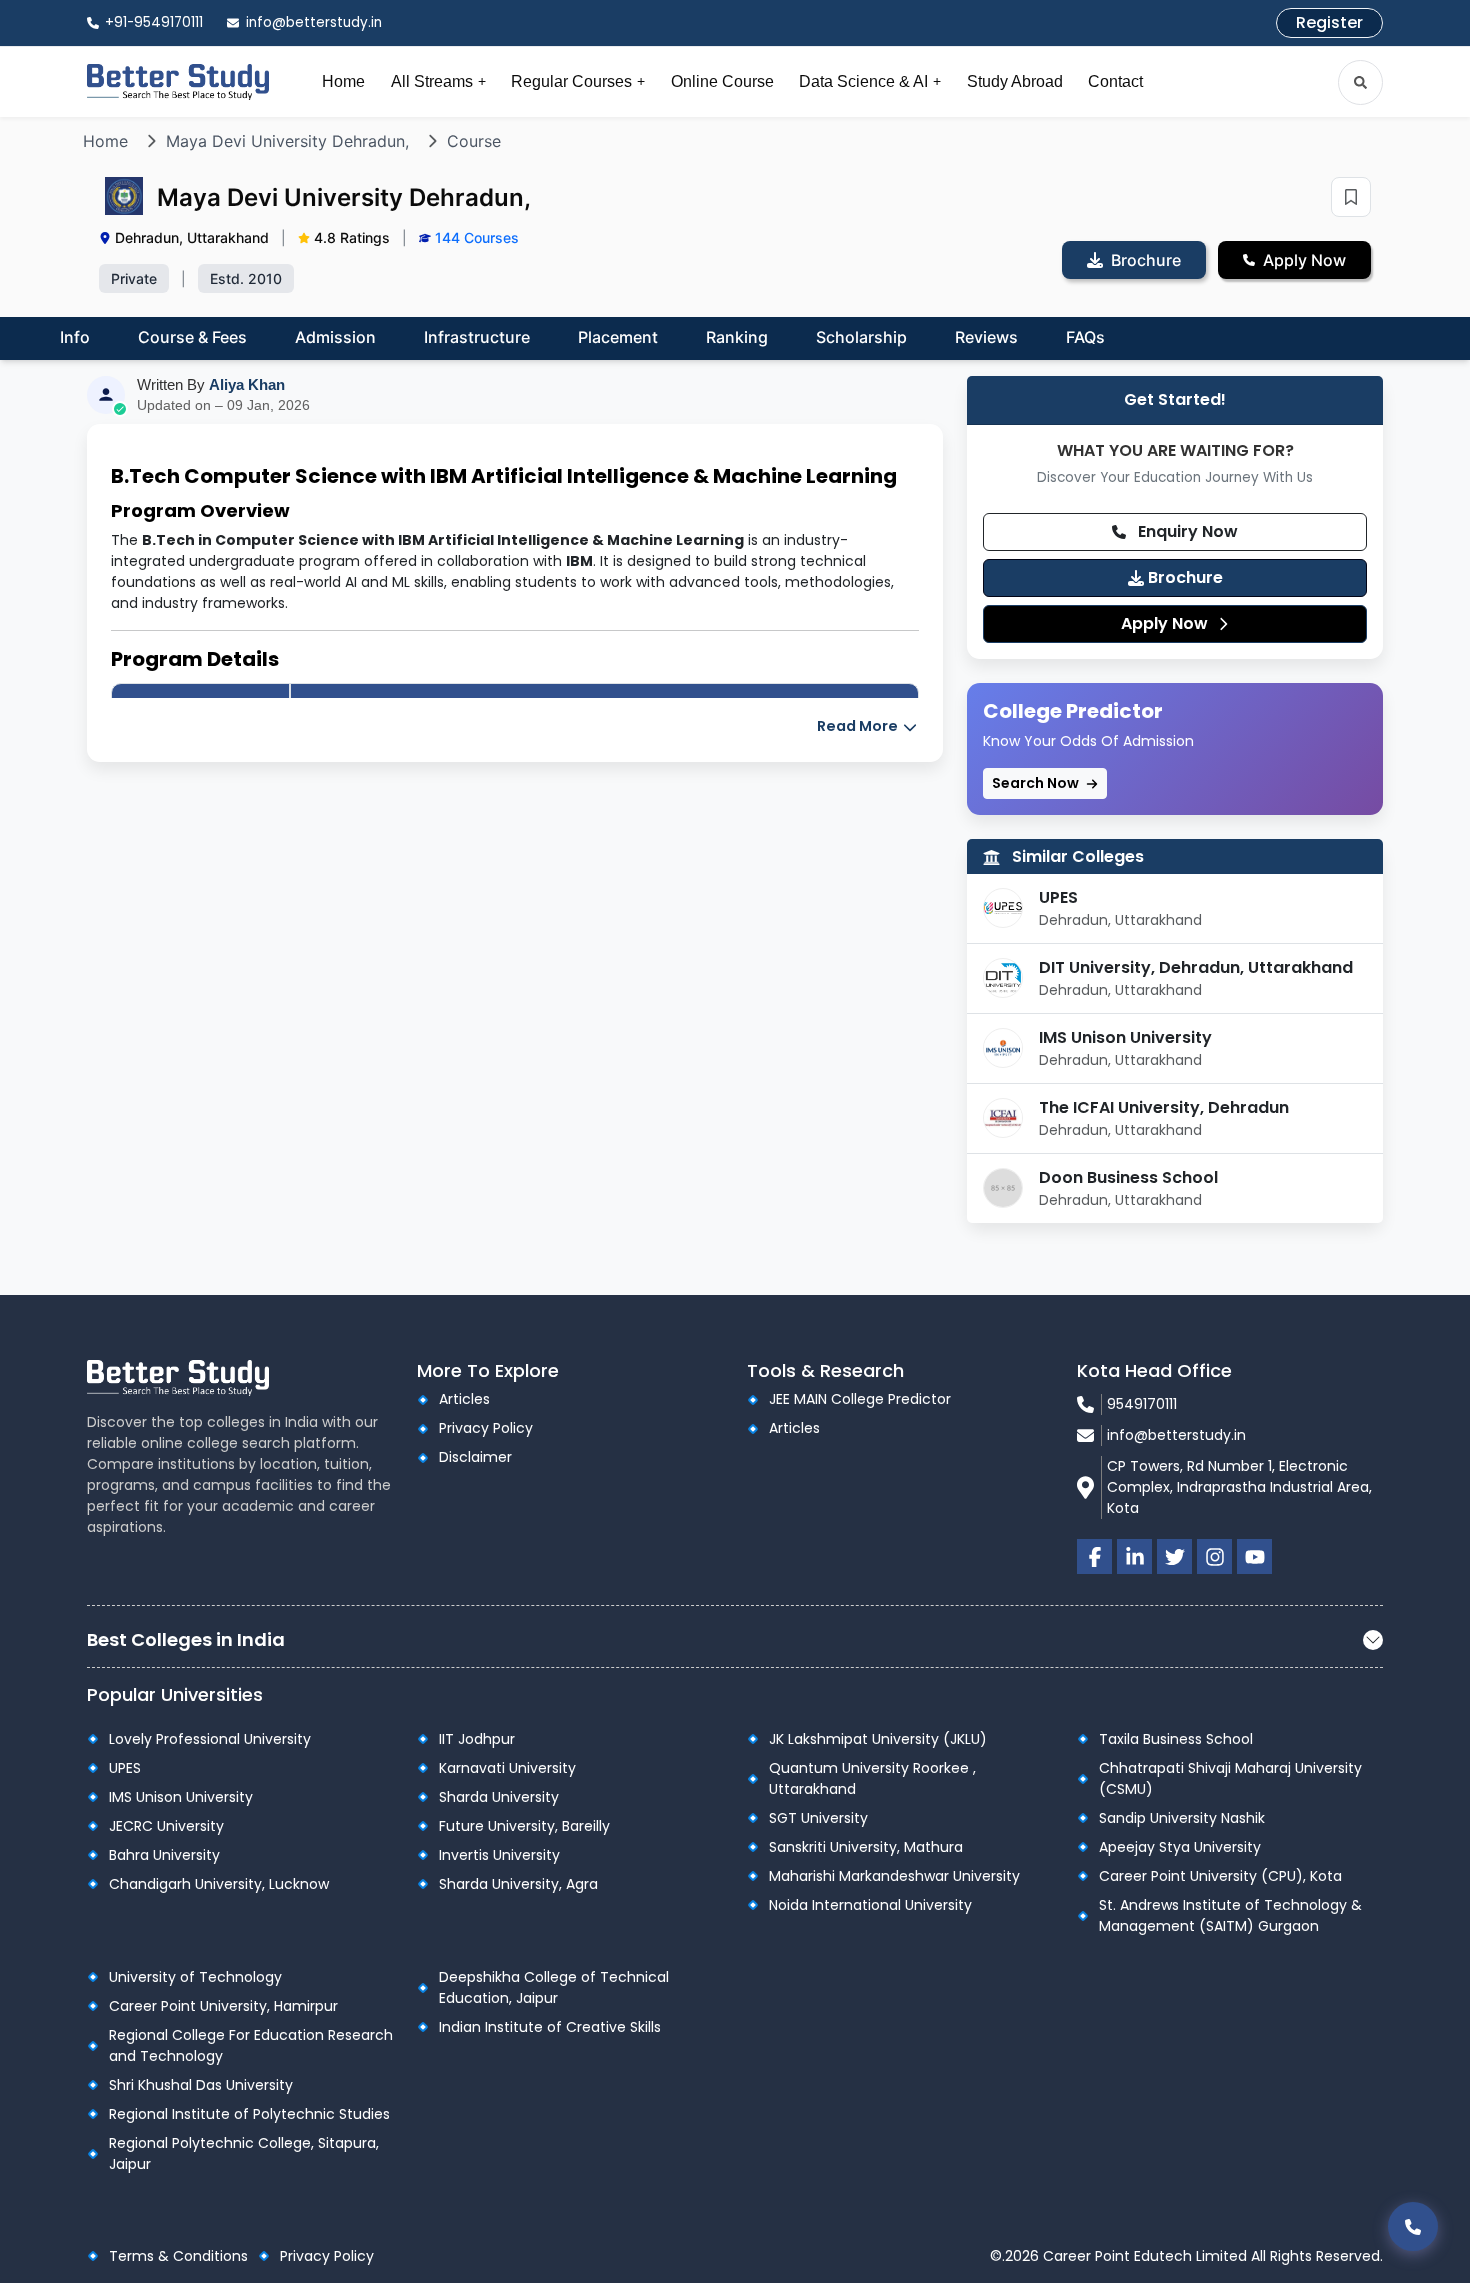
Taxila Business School (1176, 1739)
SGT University (818, 1818)
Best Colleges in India (186, 1639)
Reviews (986, 337)
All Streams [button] (438, 81)
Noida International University (870, 1905)
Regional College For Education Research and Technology (251, 2045)
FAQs (1085, 337)
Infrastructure (477, 337)
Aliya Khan (247, 384)
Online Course (722, 81)
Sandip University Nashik (1182, 1818)
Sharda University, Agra (518, 1884)
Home (343, 81)
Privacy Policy (486, 1428)
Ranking (737, 337)
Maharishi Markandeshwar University (894, 1876)
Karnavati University (507, 1768)
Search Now (1037, 783)
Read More (859, 726)
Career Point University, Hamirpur (223, 2006)
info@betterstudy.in (1176, 1435)
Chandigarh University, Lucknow (219, 1884)
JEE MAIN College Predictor (860, 1399)
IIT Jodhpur (477, 1739)
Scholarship (861, 337)
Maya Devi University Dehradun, (287, 141)
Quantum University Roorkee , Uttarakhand (872, 1778)
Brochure (1183, 577)
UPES (1058, 897)
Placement (618, 337)
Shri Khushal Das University (201, 2085)
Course (474, 141)
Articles (464, 1399)
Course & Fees (192, 337)
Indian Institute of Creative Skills (550, 2027)
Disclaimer (475, 1457)
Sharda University (499, 1797)
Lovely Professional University (210, 1739)
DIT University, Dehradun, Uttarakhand (1196, 967)
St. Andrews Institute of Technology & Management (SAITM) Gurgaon (1230, 1915)
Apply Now (1166, 623)
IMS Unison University (1125, 1037)
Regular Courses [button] (578, 81)
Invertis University (499, 1855)
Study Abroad (1015, 81)
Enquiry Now (1186, 531)
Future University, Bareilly (524, 1826)
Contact (1115, 81)
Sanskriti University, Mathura (866, 1847)
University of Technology (195, 1977)
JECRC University (166, 1826)
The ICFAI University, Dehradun (1164, 1107)
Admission (335, 337)
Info (75, 337)
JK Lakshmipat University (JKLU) (878, 1739)
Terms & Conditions (178, 2256)
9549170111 (1142, 1404)
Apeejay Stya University (1180, 1847)
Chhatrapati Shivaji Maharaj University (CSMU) (1230, 1778)
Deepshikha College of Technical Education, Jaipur (554, 1987)
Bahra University (164, 1855)
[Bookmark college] (1351, 197)
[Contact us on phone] (1413, 2226)
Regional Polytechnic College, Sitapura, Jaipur (244, 2153)
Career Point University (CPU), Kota (1220, 1876)
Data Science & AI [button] (870, 81)
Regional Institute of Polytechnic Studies (249, 2114)
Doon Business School (1128, 1177)
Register (1329, 22)
